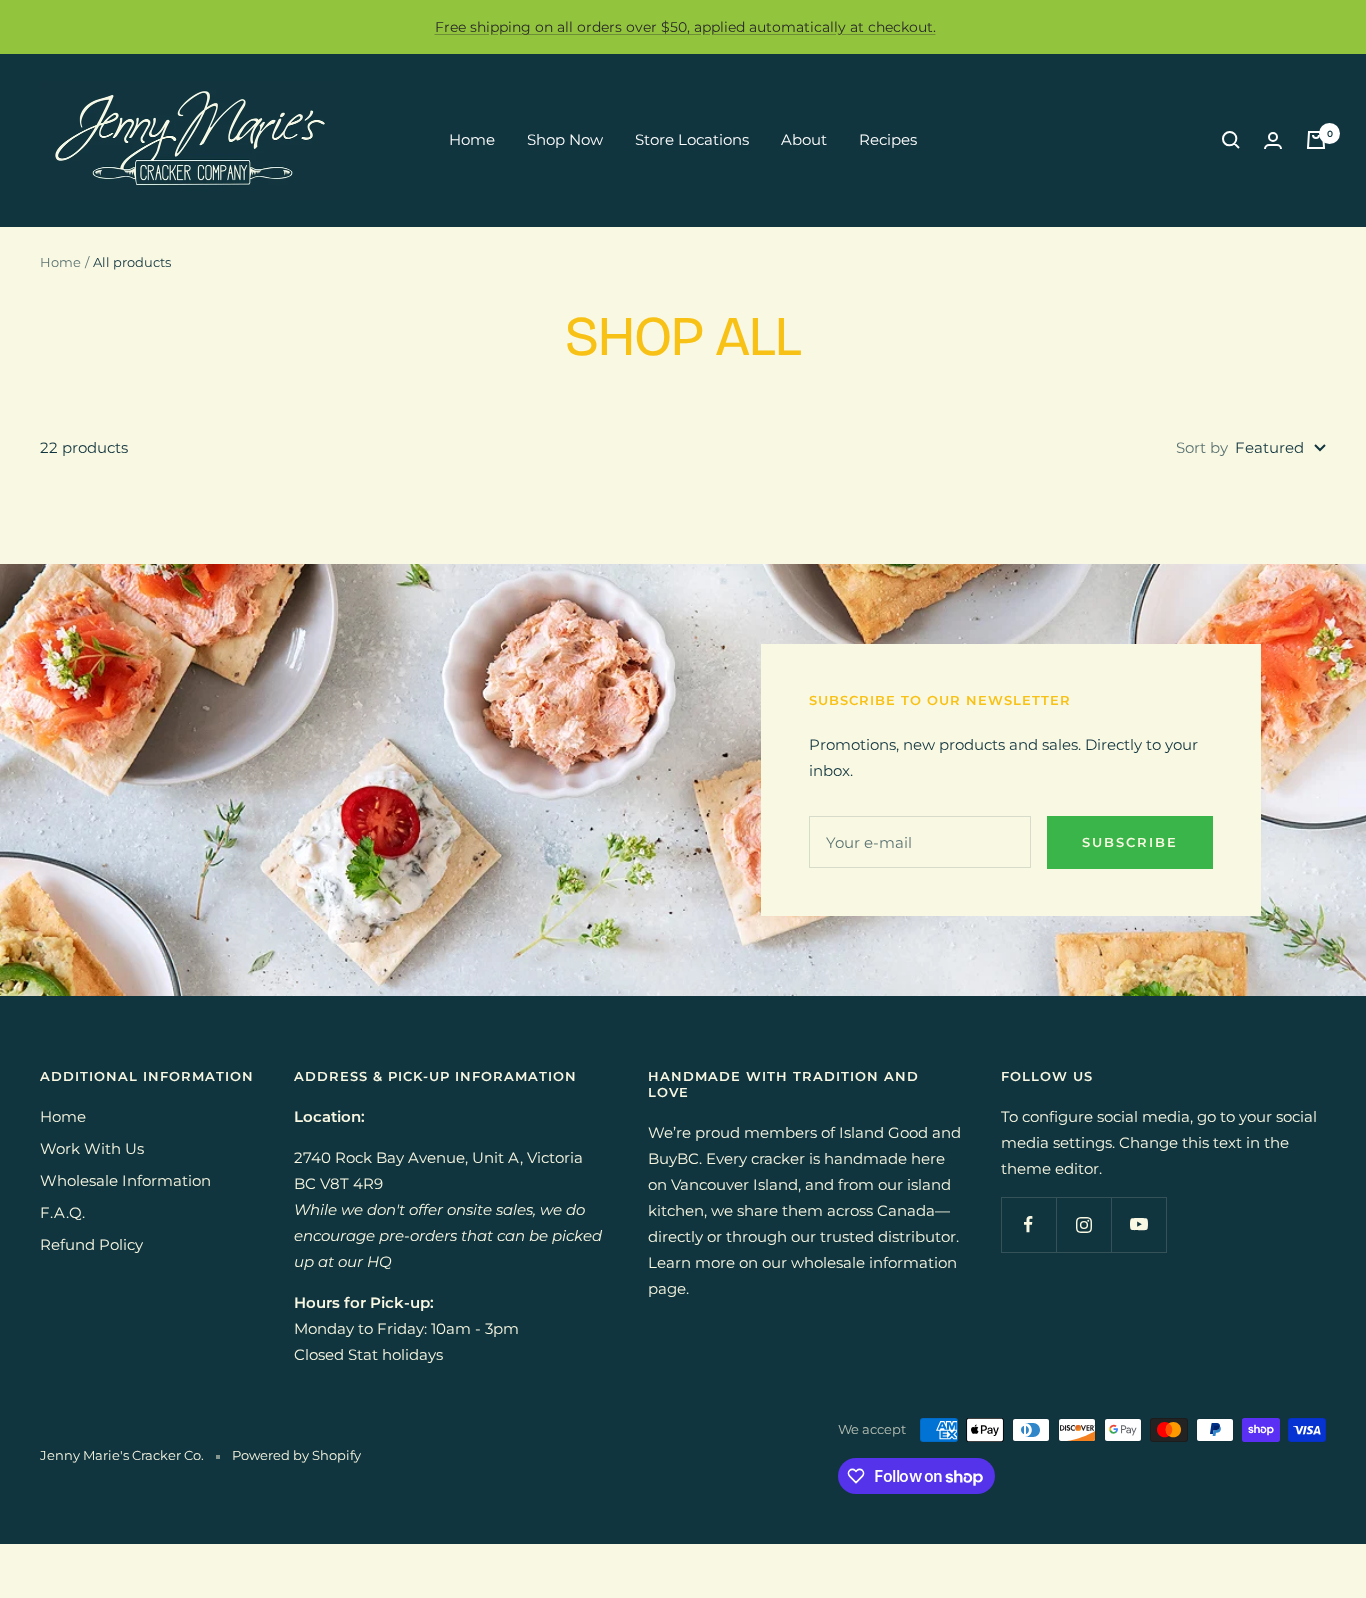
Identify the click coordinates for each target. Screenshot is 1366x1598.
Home (472, 139)
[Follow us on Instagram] (1083, 1224)
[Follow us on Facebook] (1028, 1224)
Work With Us (92, 1148)
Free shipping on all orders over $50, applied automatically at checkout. (685, 27)
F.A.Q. (62, 1212)
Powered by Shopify (296, 1455)
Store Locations (692, 139)
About (804, 139)
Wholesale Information (125, 1180)
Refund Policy (91, 1244)
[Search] (1231, 140)
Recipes (888, 139)
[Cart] (1316, 140)
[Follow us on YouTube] (1138, 1224)
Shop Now (565, 139)
